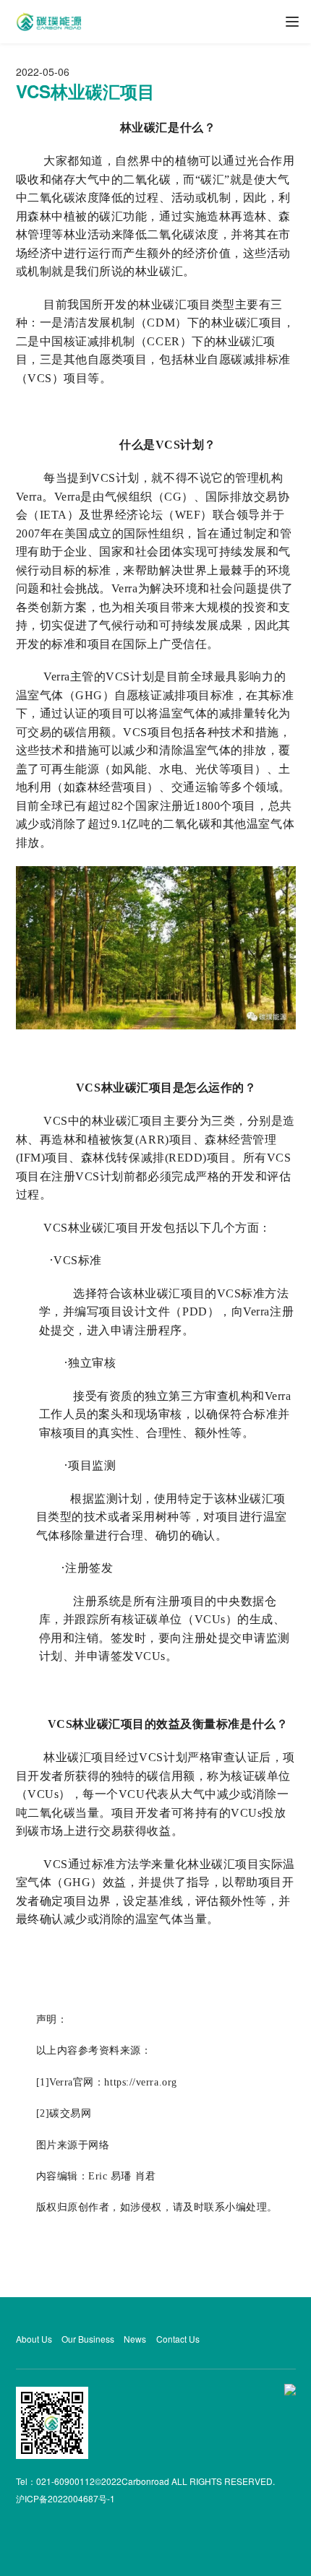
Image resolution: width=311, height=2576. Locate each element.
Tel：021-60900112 (55, 2481)
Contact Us (178, 2339)
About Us (34, 2339)
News (135, 2339)
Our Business (88, 2339)
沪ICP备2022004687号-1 (65, 2498)
